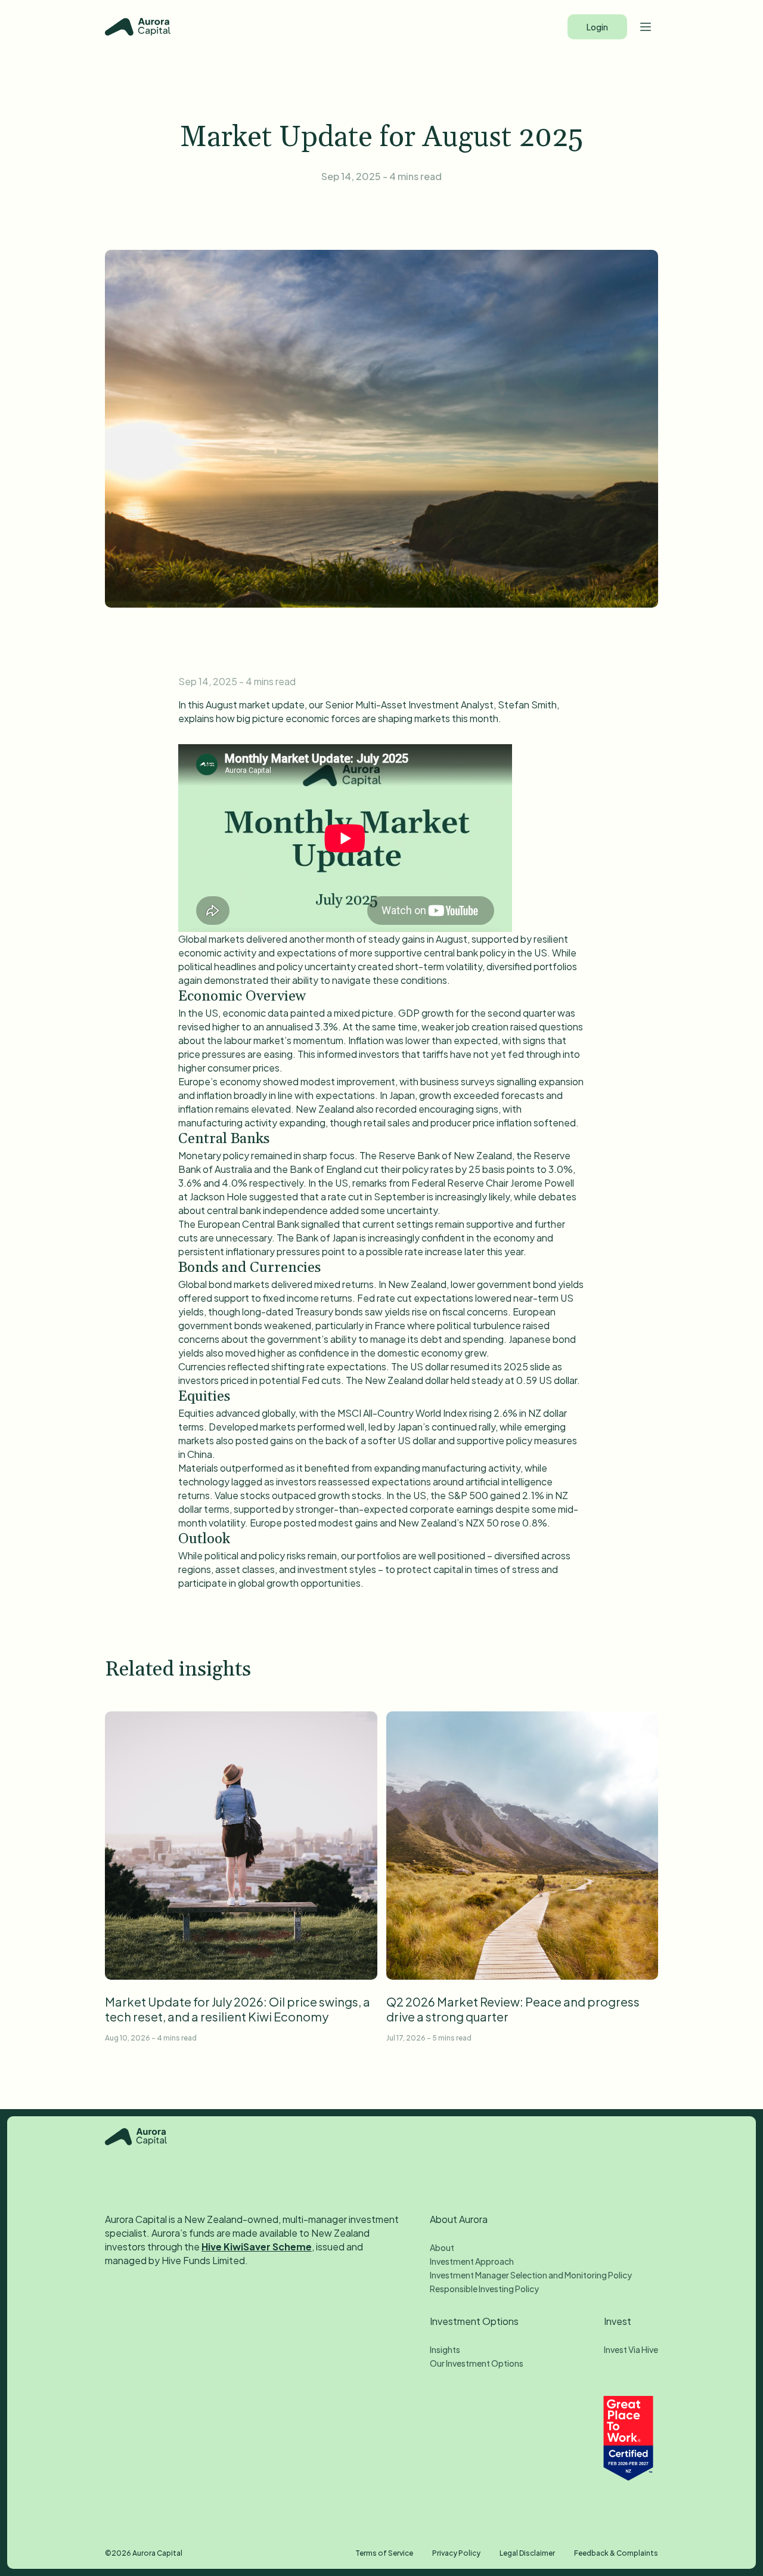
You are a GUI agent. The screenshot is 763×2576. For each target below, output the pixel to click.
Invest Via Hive (631, 2349)
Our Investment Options (477, 2363)
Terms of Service (384, 2553)
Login (597, 27)
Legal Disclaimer (527, 2553)
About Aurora (459, 2219)
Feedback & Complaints (616, 2553)
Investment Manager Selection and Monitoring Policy (531, 2275)
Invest (618, 2321)
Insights (445, 2349)
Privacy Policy (456, 2553)
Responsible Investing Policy (484, 2289)
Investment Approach (472, 2261)
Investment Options (474, 2321)
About (442, 2247)
